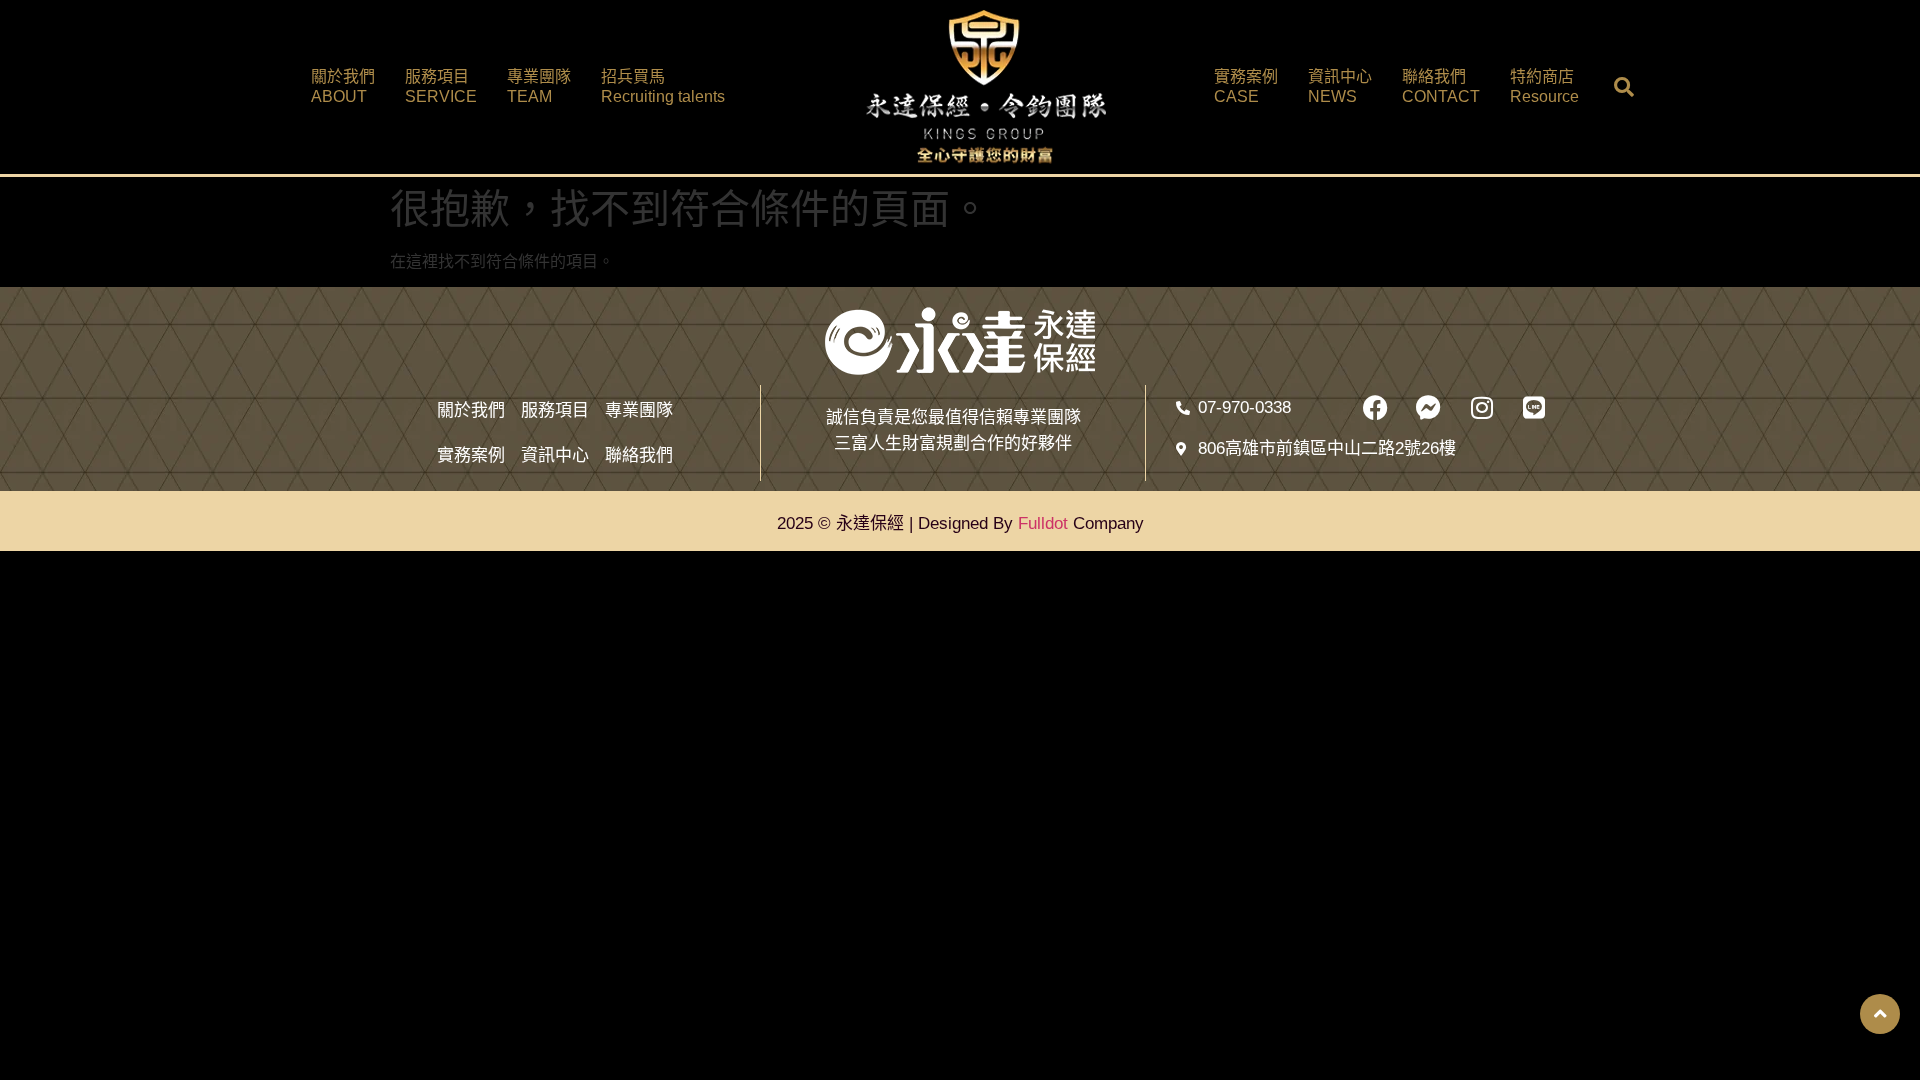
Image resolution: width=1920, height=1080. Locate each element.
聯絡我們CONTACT (1441, 86)
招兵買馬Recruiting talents (663, 86)
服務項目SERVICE (441, 86)
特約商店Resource (1544, 86)
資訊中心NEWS (1340, 86)
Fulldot (1043, 523)
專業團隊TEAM (539, 86)
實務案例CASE (1246, 86)
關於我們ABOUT (343, 86)
